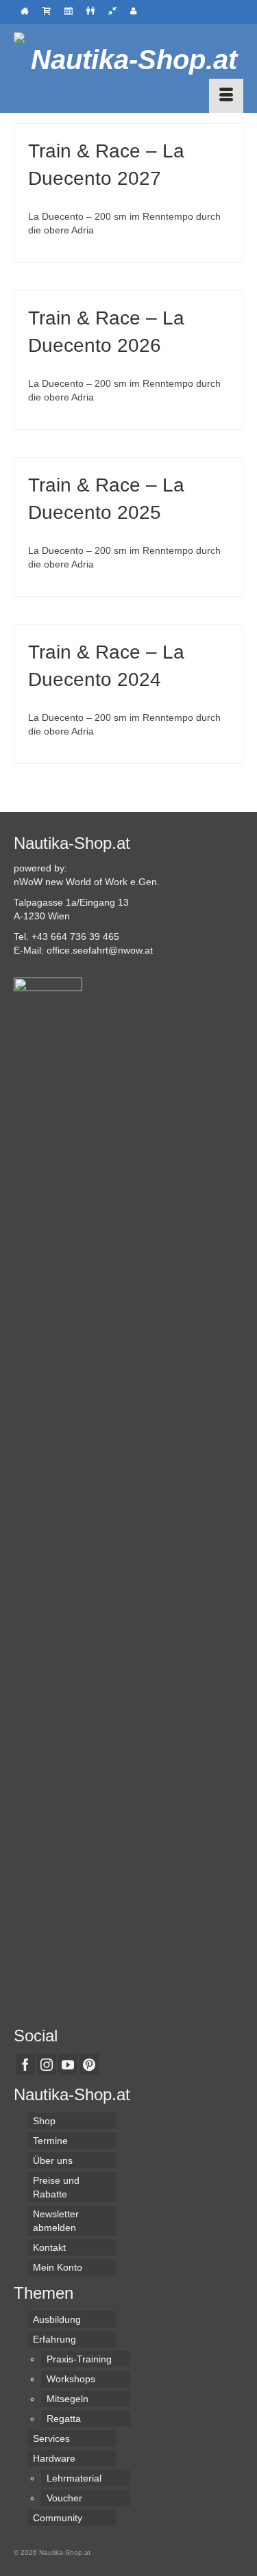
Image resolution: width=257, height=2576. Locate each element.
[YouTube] (68, 2064)
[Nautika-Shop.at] (128, 60)
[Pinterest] (89, 2064)
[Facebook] (25, 2064)
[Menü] (226, 96)
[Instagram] (47, 2064)
